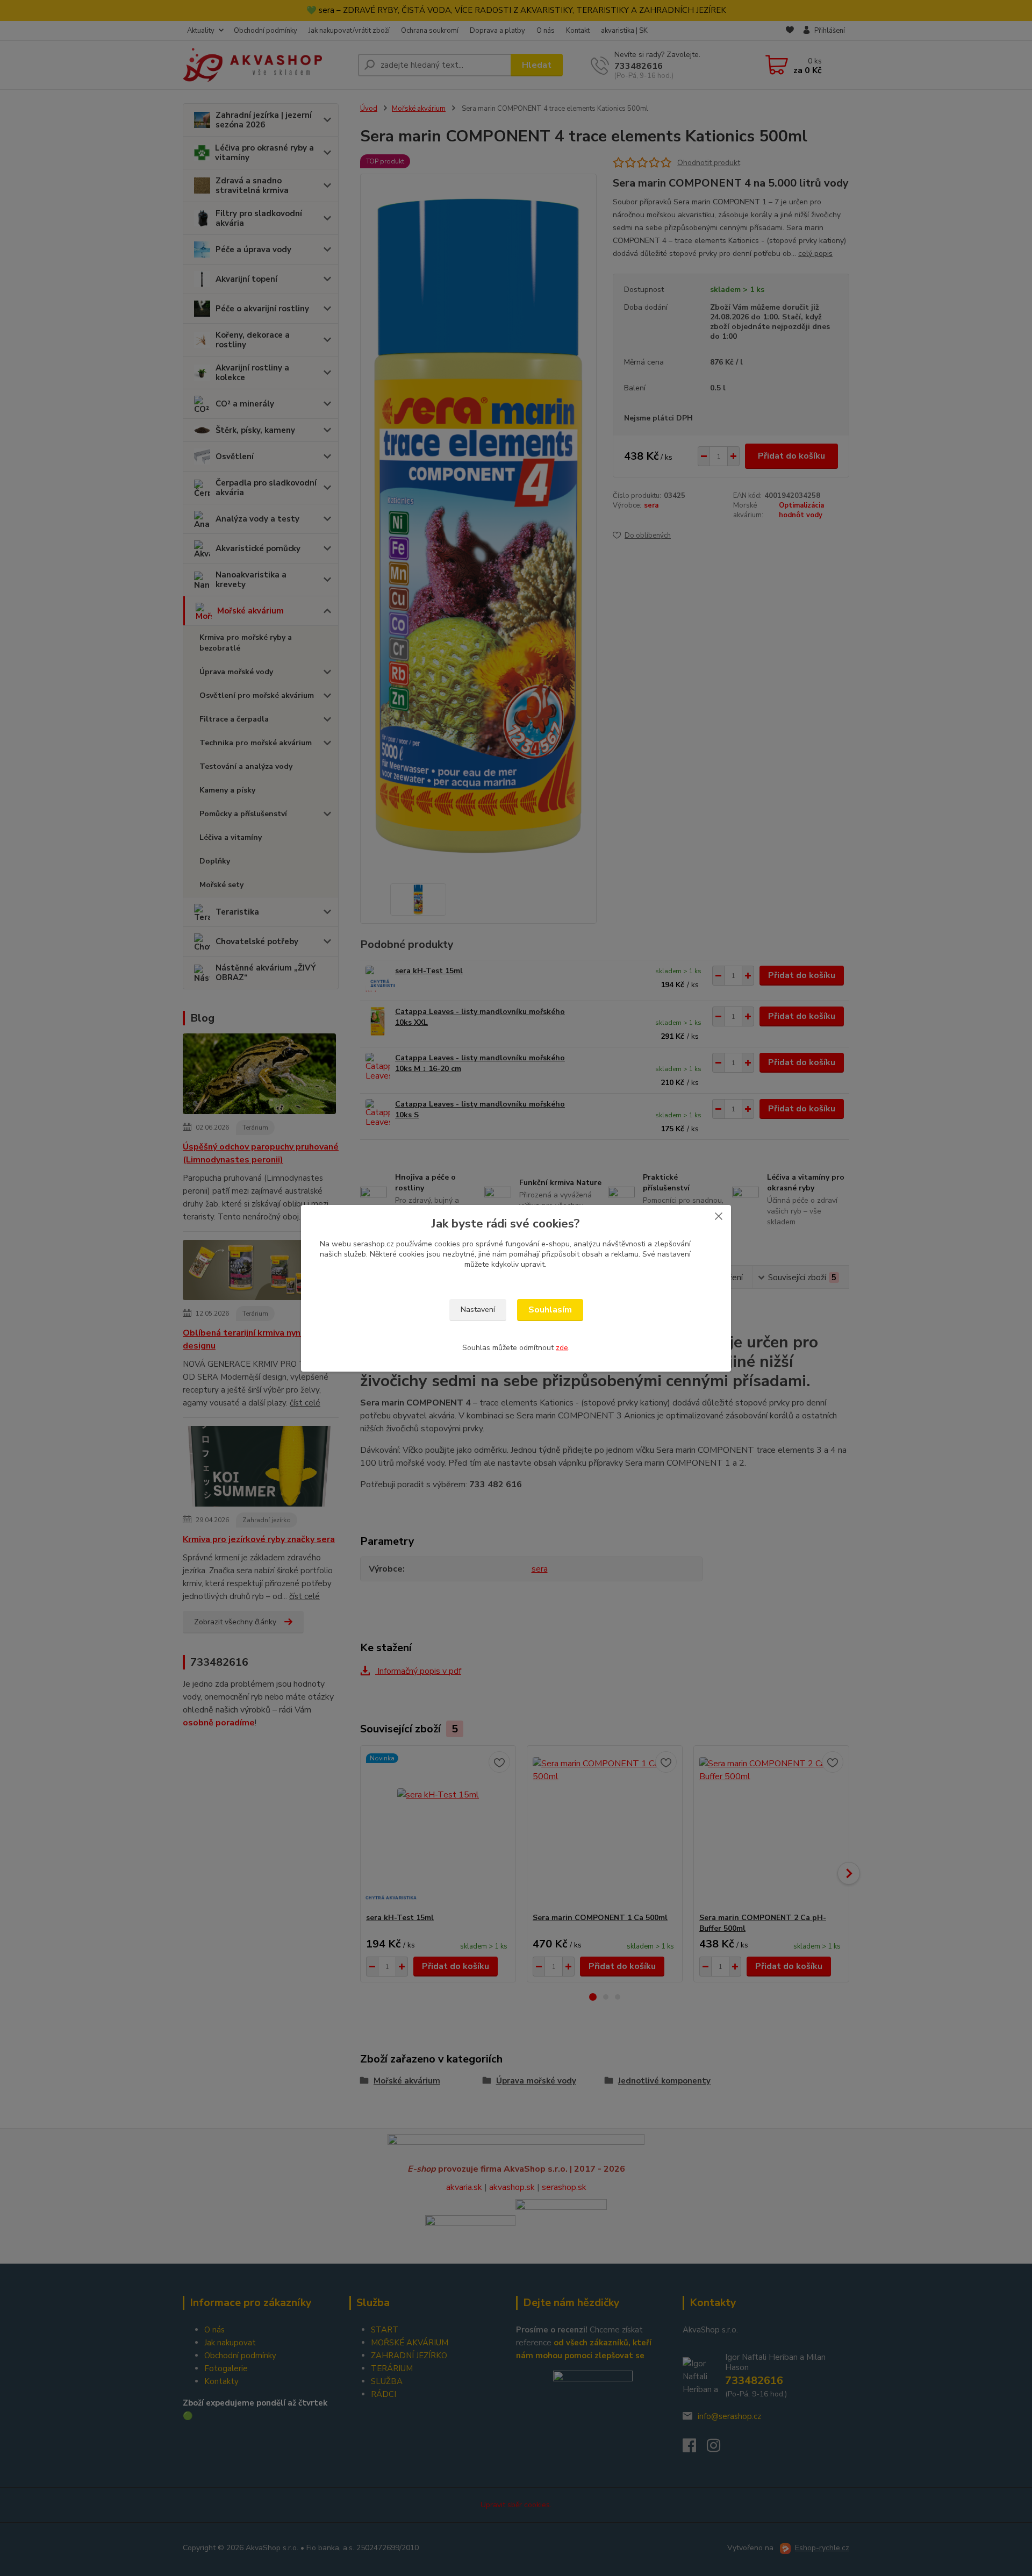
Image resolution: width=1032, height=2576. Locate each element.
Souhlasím (550, 1310)
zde (562, 1348)
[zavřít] (719, 1216)
